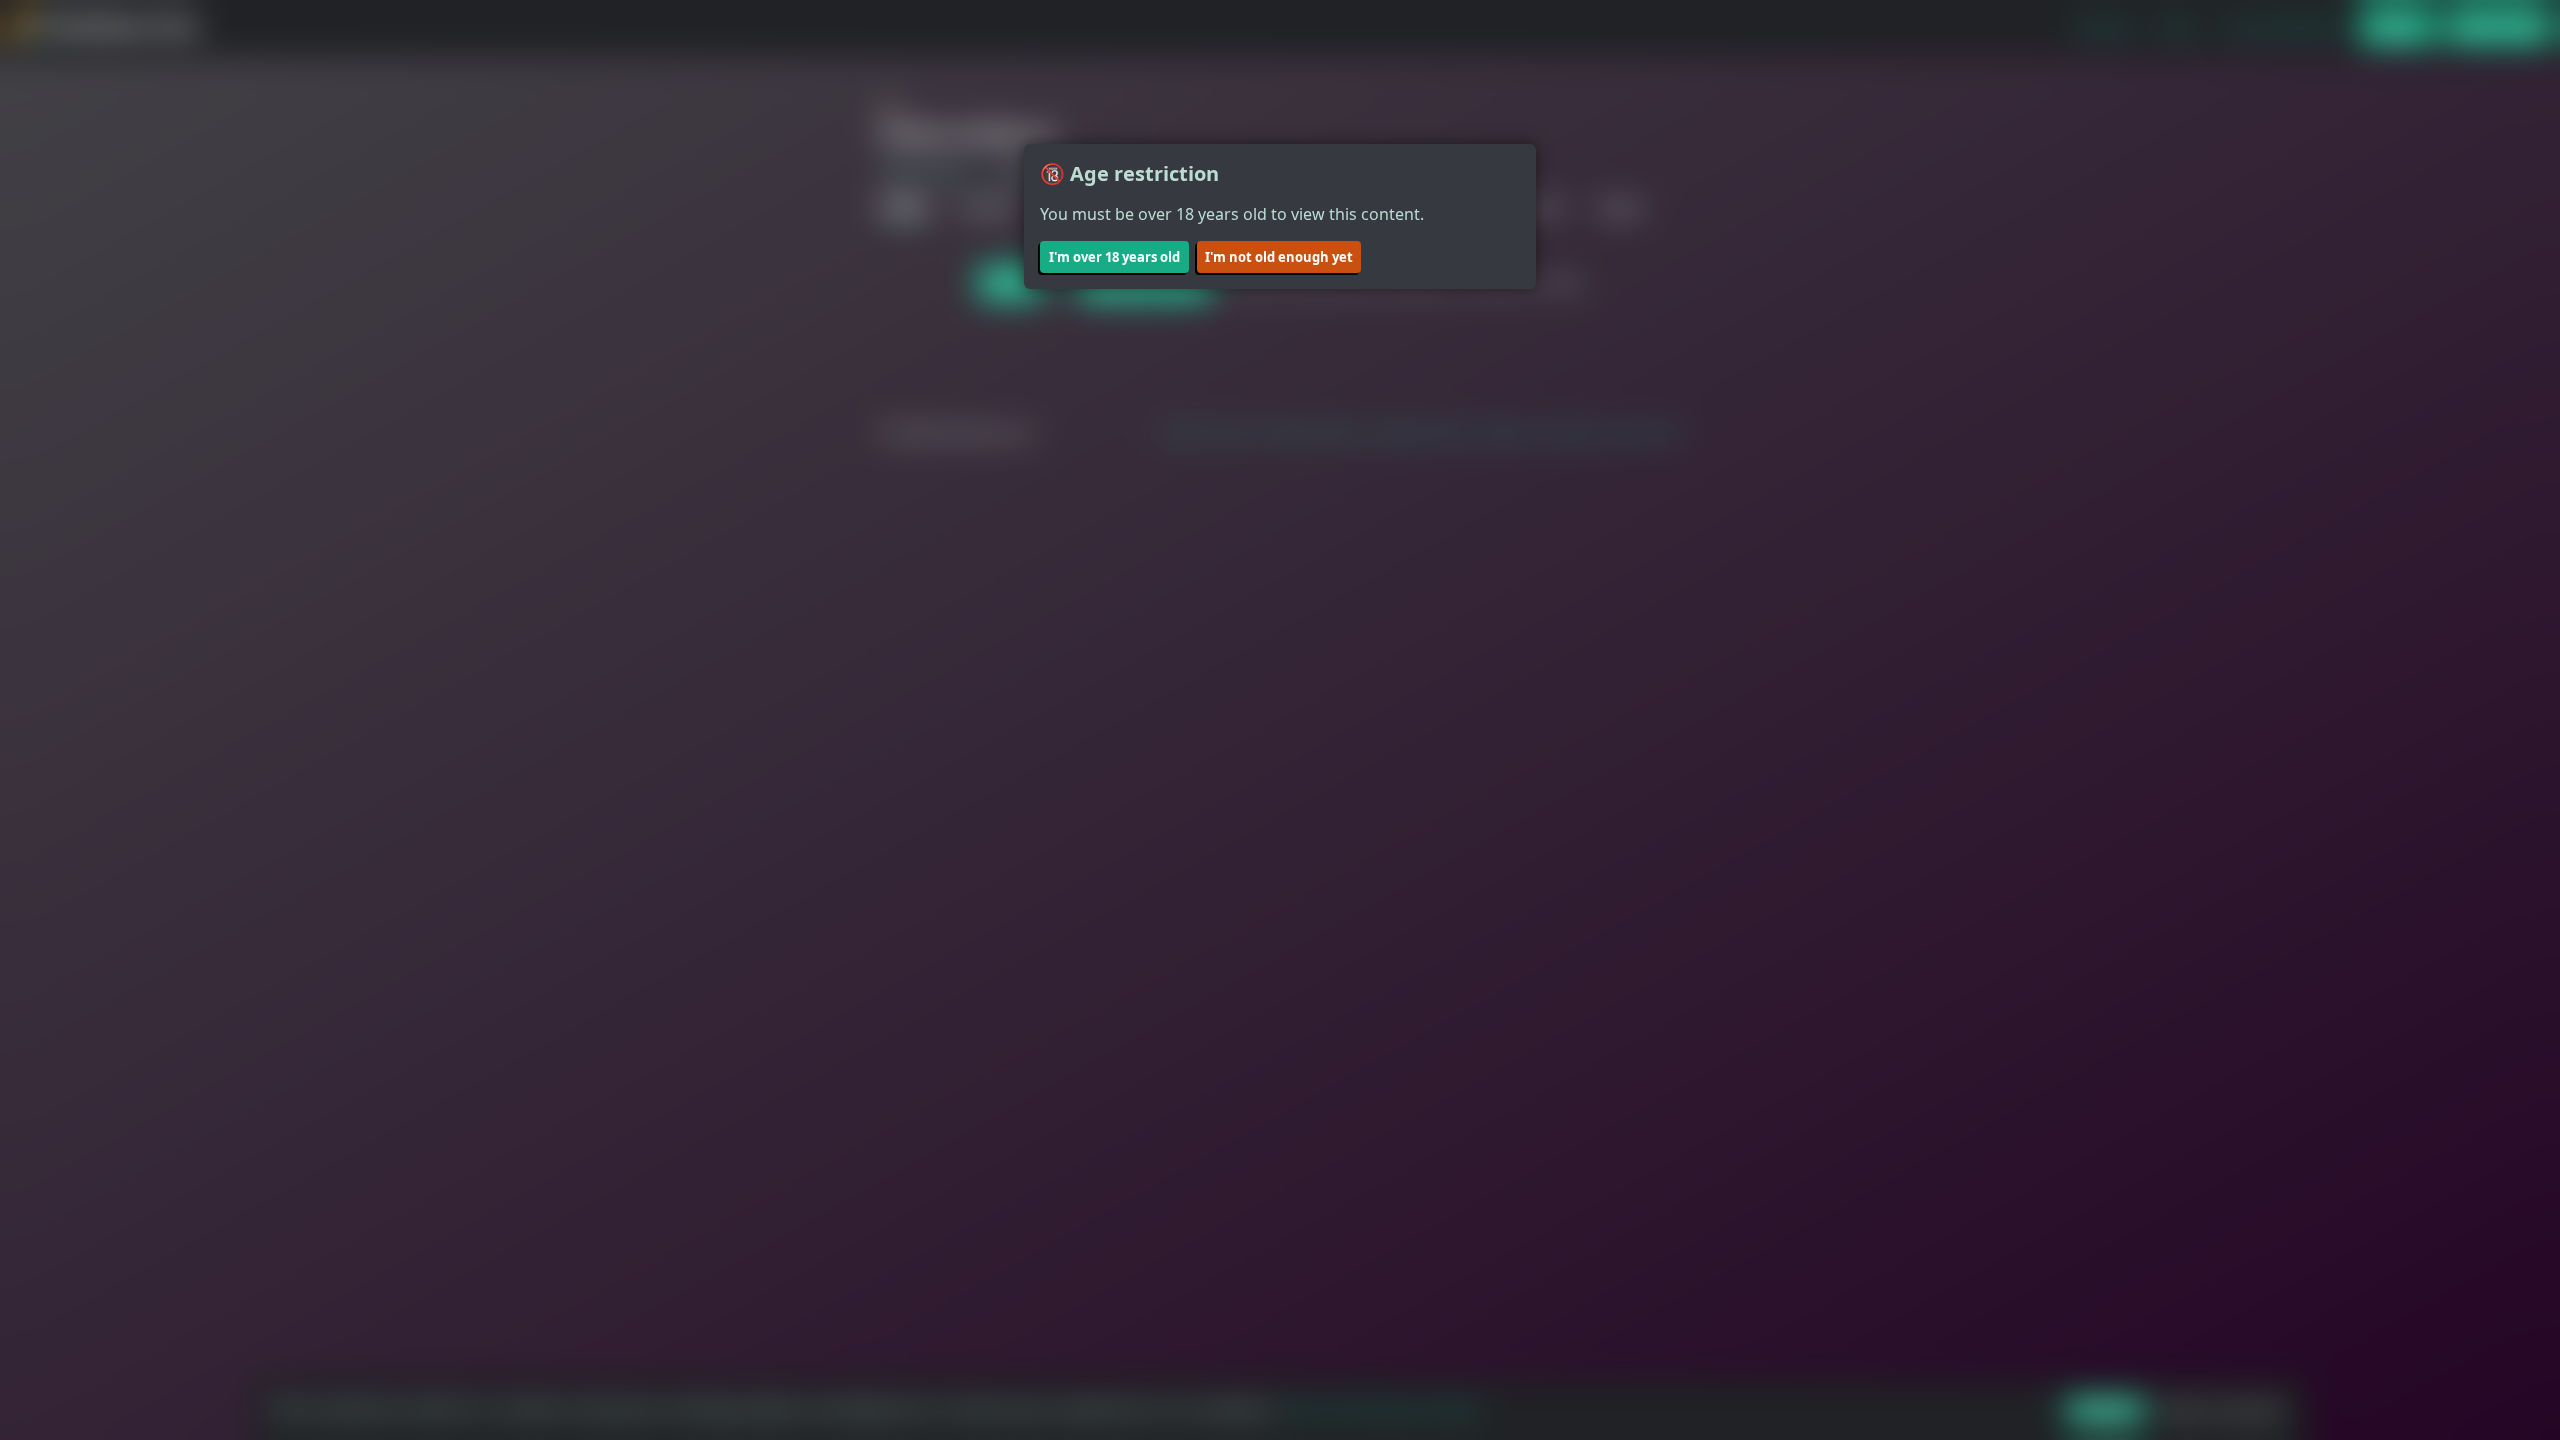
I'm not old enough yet (1279, 257)
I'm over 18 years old (1114, 257)
